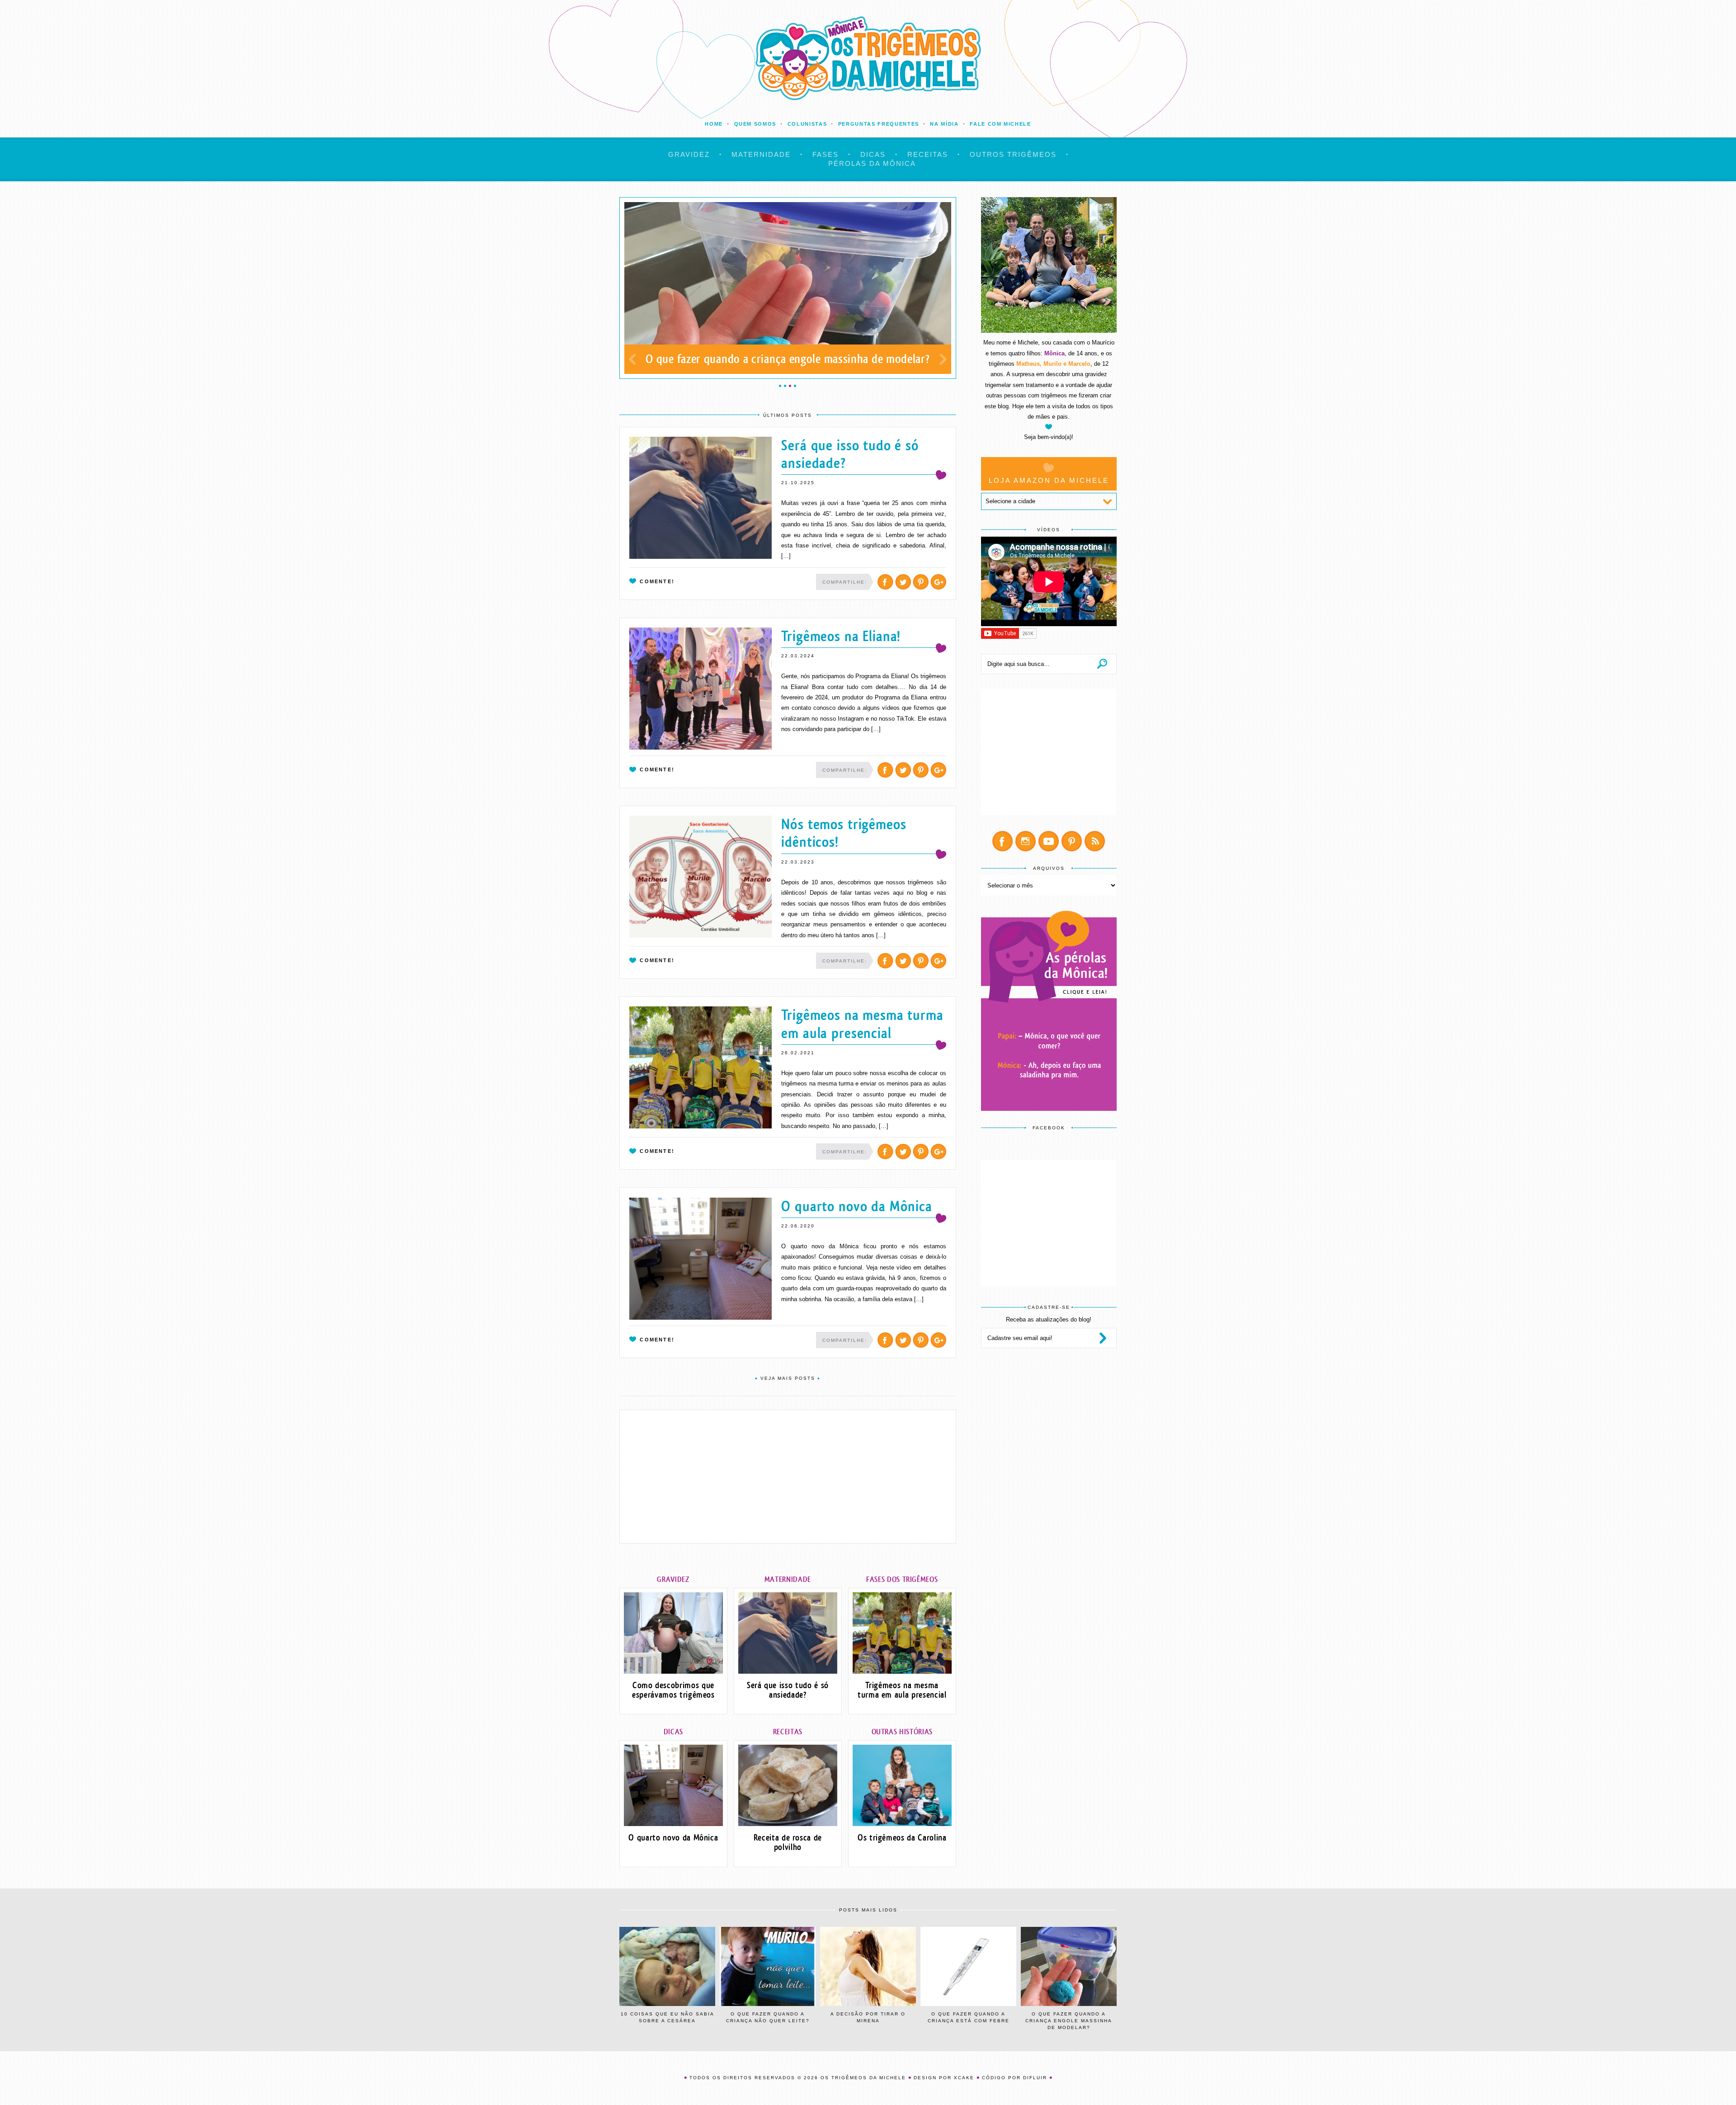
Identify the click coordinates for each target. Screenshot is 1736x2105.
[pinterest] (921, 582)
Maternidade (761, 154)
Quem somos (755, 124)
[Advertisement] (788, 1477)
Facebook (1049, 1128)
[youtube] (1049, 841)
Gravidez (689, 154)
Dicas (873, 154)
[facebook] (885, 582)
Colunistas (807, 124)
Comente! (657, 581)
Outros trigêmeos (1013, 154)
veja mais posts (788, 1378)
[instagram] (1026, 841)
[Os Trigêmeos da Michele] (868, 58)
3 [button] (790, 386)
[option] (788, 288)
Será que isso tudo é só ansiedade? (850, 454)
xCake (964, 2078)
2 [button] (785, 386)
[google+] (938, 582)
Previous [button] (632, 359)
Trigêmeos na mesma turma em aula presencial (862, 1024)
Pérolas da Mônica (872, 163)
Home (714, 124)
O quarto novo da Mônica (857, 1206)
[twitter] (903, 582)
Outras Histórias (902, 1732)
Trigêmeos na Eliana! (841, 636)
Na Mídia (944, 124)
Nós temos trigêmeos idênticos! (844, 833)
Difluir (1035, 2078)
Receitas (928, 154)
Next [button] (943, 359)
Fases (826, 154)
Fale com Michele (1000, 124)
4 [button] (795, 386)
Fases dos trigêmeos (902, 1579)
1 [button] (780, 386)
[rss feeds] (1095, 841)
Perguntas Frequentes (879, 124)
